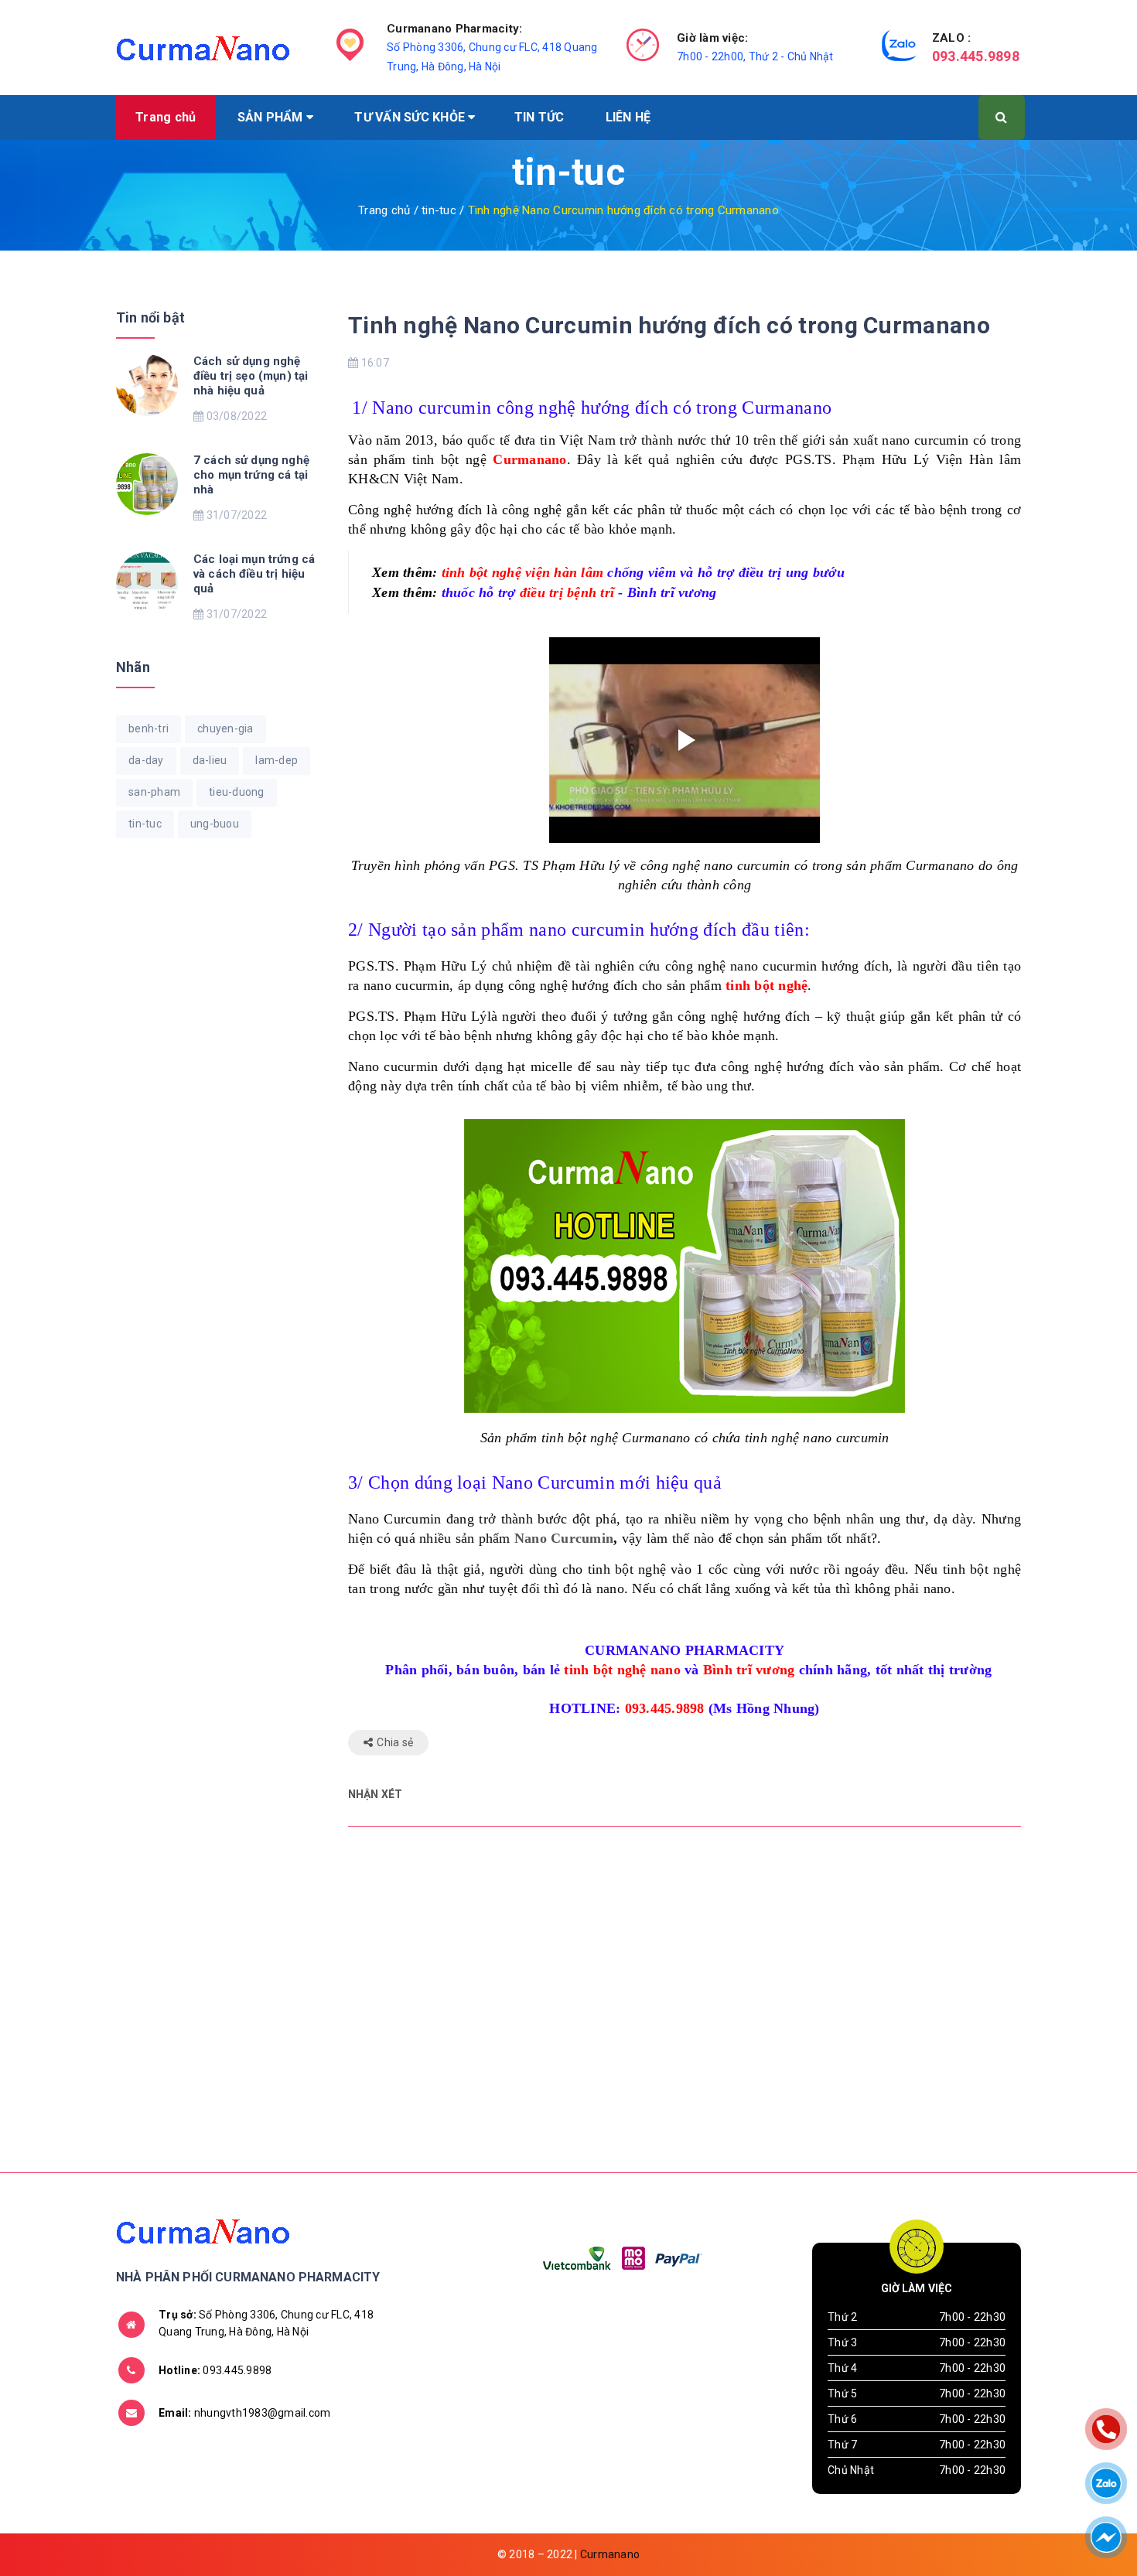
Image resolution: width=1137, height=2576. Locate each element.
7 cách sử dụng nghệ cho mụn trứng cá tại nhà (251, 475)
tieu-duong (237, 792)
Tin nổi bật (150, 317)
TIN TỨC (539, 117)
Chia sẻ (395, 1742)
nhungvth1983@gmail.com (244, 2413)
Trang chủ (166, 117)
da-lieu (210, 760)
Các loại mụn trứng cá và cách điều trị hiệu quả (254, 574)
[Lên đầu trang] (1048, 2526)
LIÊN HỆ (628, 117)
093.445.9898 (976, 56)
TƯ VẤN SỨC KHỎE (411, 117)
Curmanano (610, 2554)
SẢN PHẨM (272, 117)
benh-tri (149, 728)
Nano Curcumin (564, 1538)
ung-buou (215, 824)
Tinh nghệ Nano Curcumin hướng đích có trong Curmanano (669, 325)
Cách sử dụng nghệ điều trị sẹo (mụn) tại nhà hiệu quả (251, 376)
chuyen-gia (225, 728)
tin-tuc (145, 824)
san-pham (154, 792)
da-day (146, 760)
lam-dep (277, 760)
